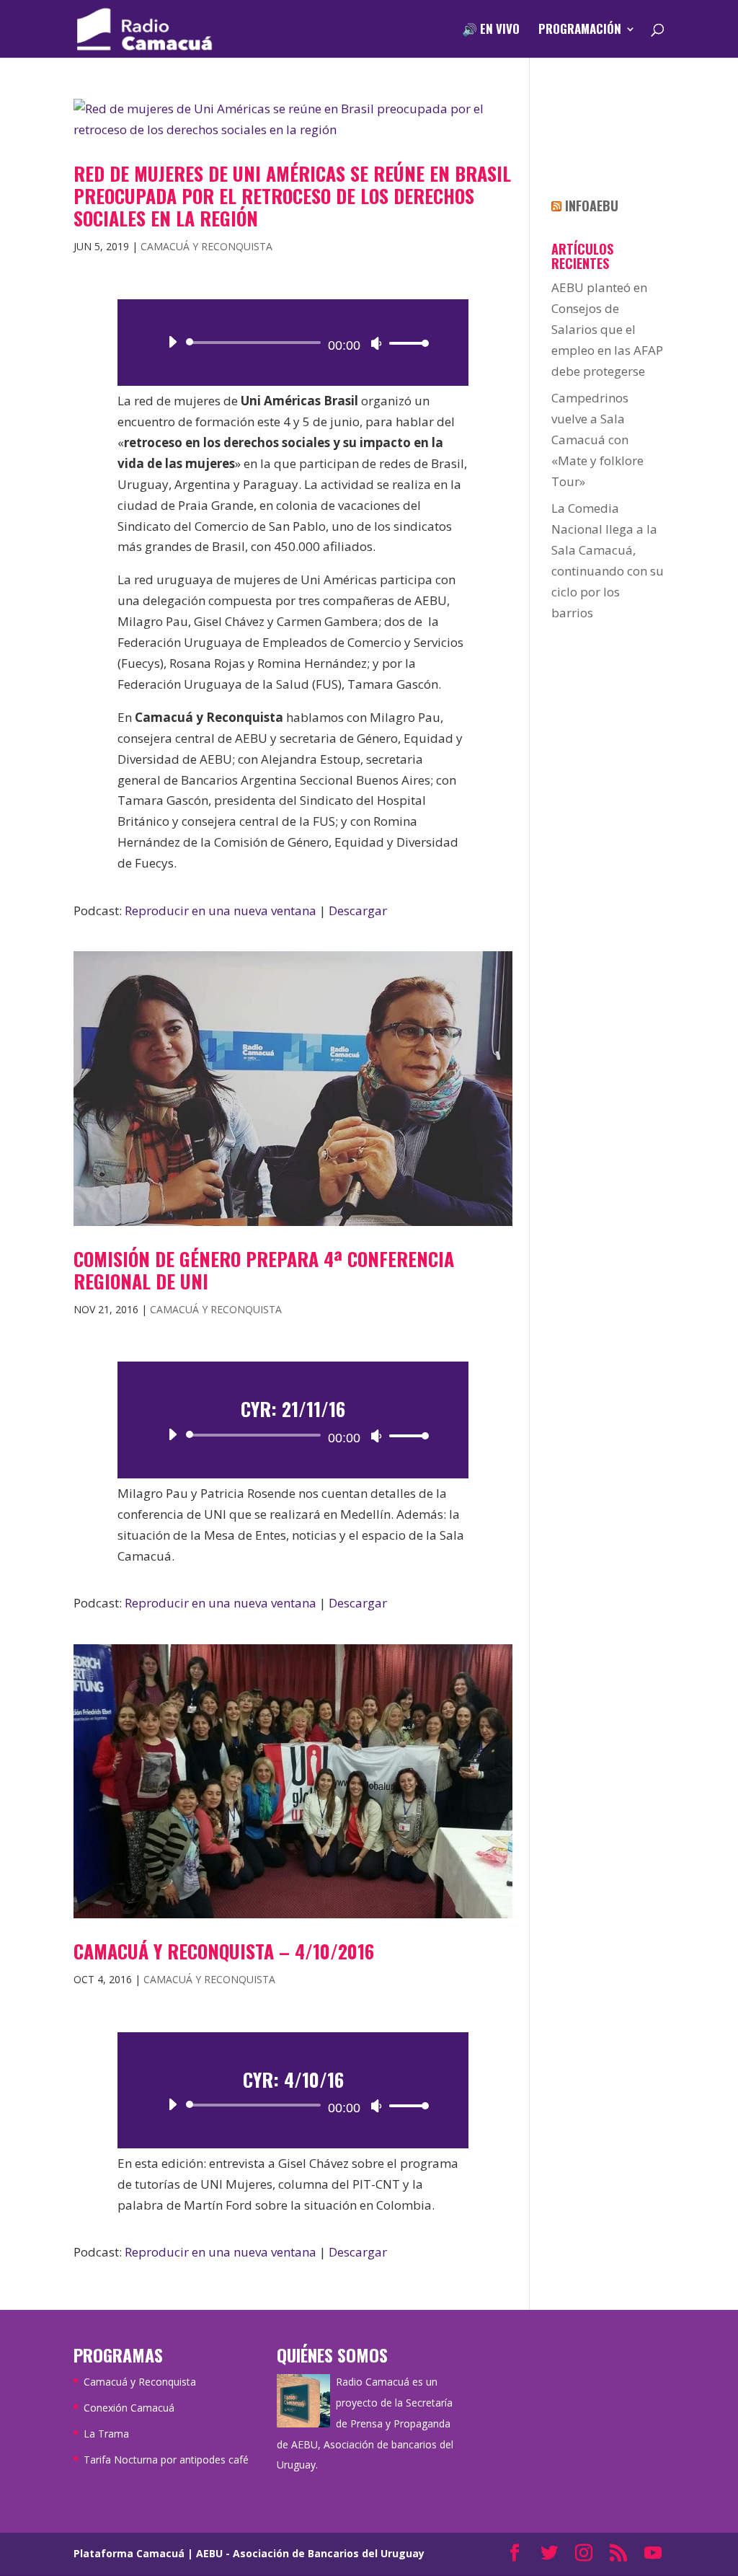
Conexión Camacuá (129, 2408)
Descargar (358, 910)
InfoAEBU (592, 206)
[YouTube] (653, 2554)
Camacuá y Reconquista (206, 246)
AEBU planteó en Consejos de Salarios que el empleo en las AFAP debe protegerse (607, 329)
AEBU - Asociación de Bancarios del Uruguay (310, 2553)
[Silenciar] (376, 343)
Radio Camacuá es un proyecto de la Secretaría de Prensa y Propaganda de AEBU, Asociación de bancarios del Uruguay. (365, 2423)
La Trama (106, 2434)
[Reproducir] (172, 342)
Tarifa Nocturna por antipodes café (166, 2460)
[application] (293, 343)
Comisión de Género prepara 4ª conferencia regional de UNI (264, 1270)
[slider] (405, 343)
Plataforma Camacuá (129, 2553)
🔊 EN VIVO (491, 31)
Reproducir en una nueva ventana (221, 910)
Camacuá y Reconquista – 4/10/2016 (224, 1951)
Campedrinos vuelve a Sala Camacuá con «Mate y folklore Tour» (597, 440)
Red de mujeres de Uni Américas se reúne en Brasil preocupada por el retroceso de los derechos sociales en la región (292, 196)
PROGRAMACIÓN (580, 31)
